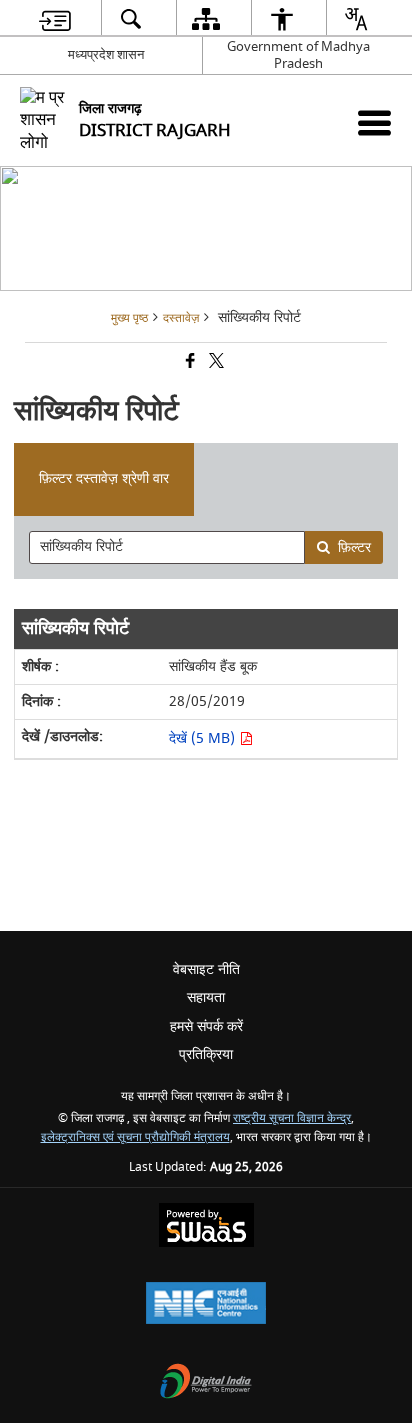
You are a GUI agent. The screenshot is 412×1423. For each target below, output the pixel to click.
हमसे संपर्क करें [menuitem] (206, 1026)
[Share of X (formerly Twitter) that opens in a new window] (215, 363)
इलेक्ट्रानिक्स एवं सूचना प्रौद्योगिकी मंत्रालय (135, 1137)
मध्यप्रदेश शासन (106, 54)
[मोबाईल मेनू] (374, 122)
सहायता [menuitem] (206, 997)
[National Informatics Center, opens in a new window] (206, 1305)
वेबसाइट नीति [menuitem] (206, 969)
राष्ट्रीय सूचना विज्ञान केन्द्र (292, 1118)
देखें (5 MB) (204, 738)
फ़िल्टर (354, 547)
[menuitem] (55, 18)
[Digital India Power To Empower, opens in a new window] (206, 1383)
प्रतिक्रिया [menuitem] (206, 1054)
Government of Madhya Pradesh (298, 55)
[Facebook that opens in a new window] (189, 363)
